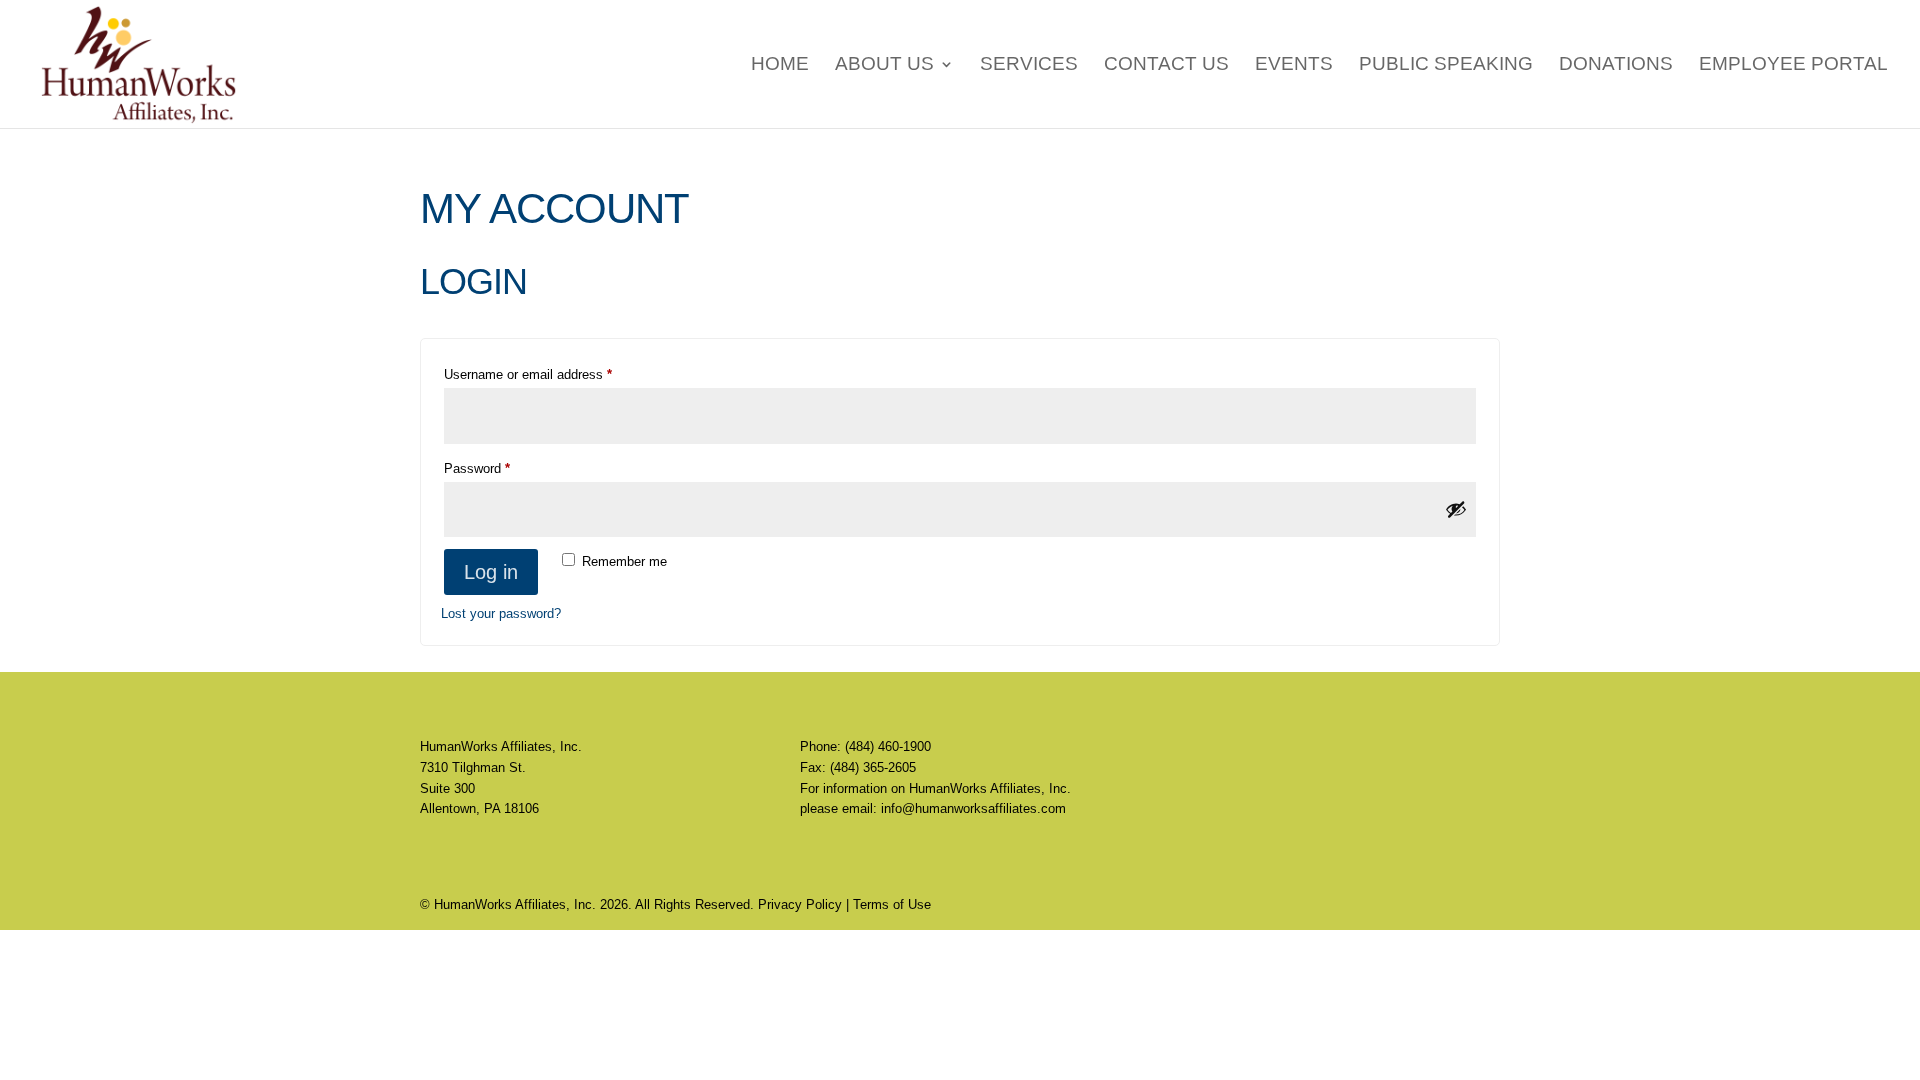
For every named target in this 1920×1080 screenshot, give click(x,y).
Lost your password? (501, 613)
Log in (491, 572)
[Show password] (1456, 509)
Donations (1616, 65)
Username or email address (553, 374)
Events (1294, 65)
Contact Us (1166, 65)
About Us (884, 65)
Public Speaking (1446, 65)
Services (1029, 65)
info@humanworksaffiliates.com (973, 808)
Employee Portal (1793, 65)
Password (502, 468)
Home (780, 65)
